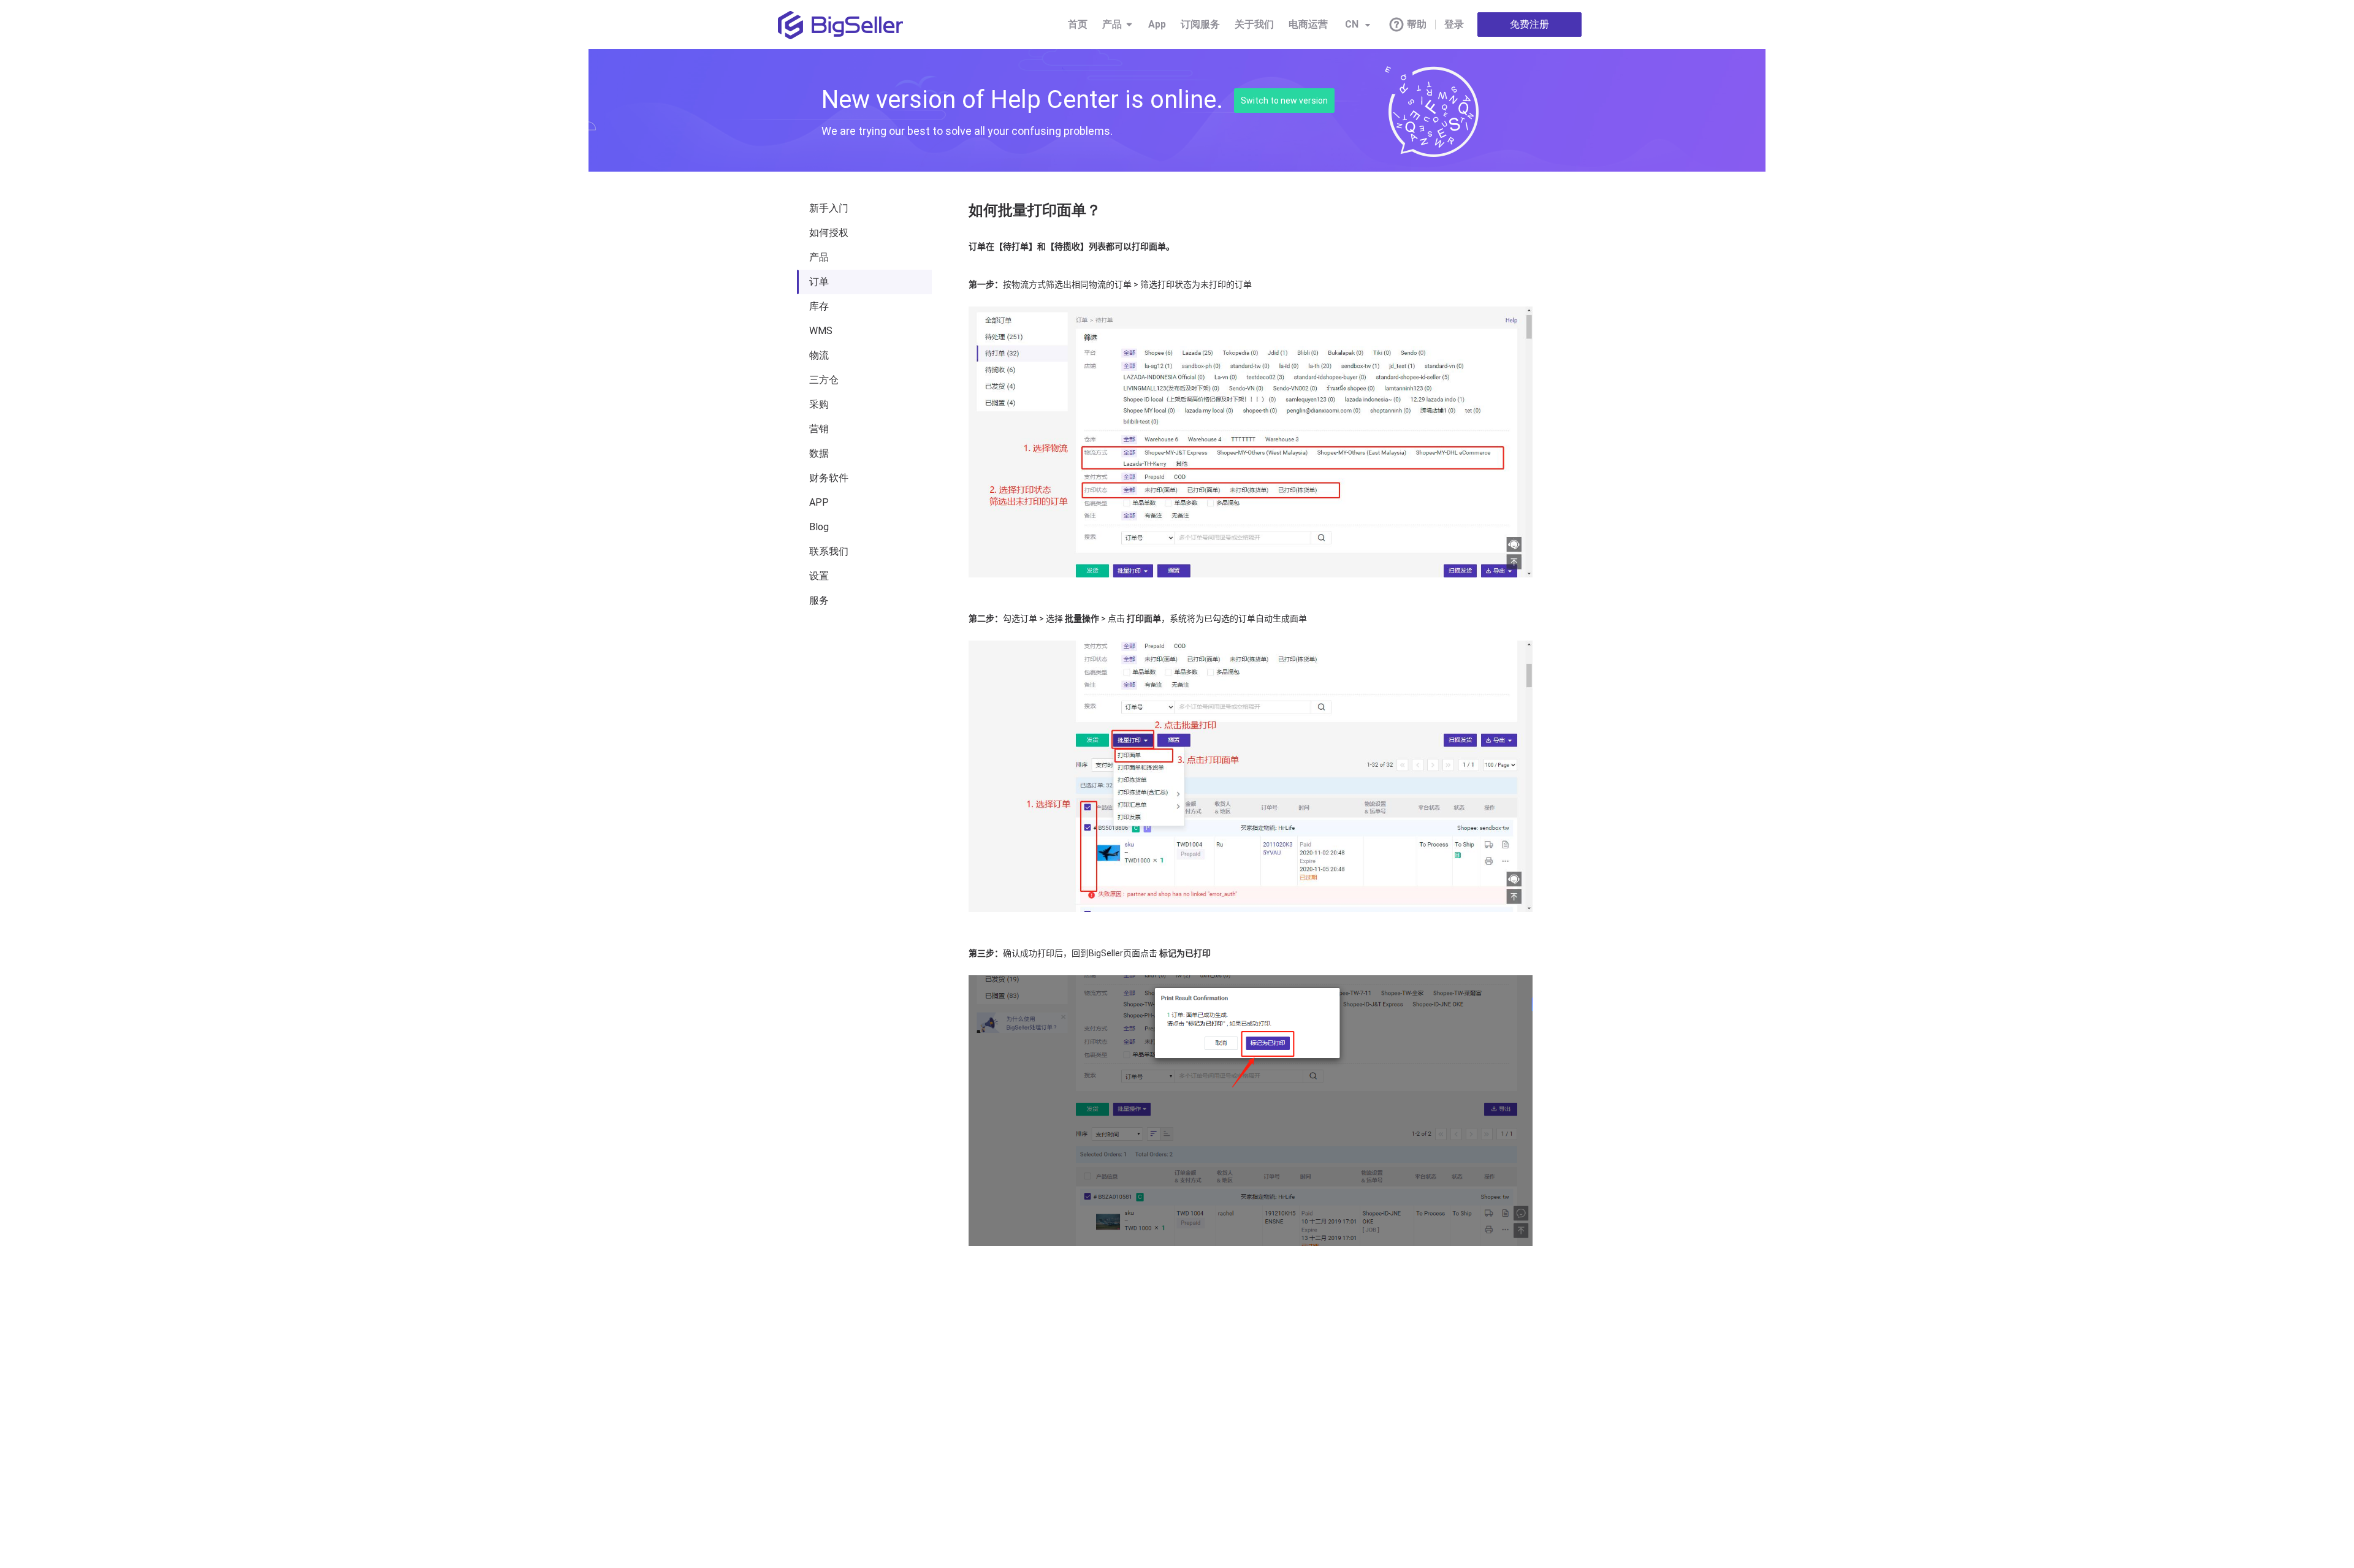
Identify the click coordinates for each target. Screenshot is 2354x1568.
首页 (1078, 24)
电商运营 (1308, 24)
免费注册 (1529, 24)
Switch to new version (1284, 101)
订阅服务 (1200, 24)
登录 (1454, 24)
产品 (1112, 24)
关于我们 (1254, 24)
